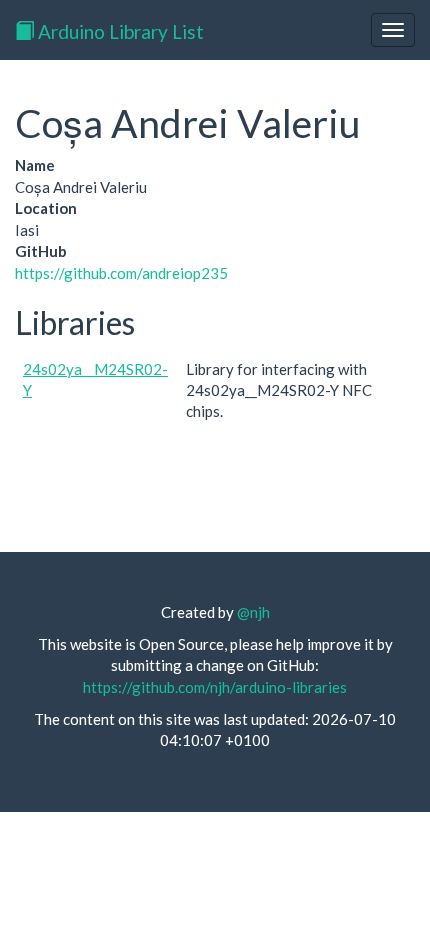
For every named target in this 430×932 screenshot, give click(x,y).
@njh (253, 612)
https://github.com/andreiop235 (121, 273)
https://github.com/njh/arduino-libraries (215, 687)
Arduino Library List (119, 31)
